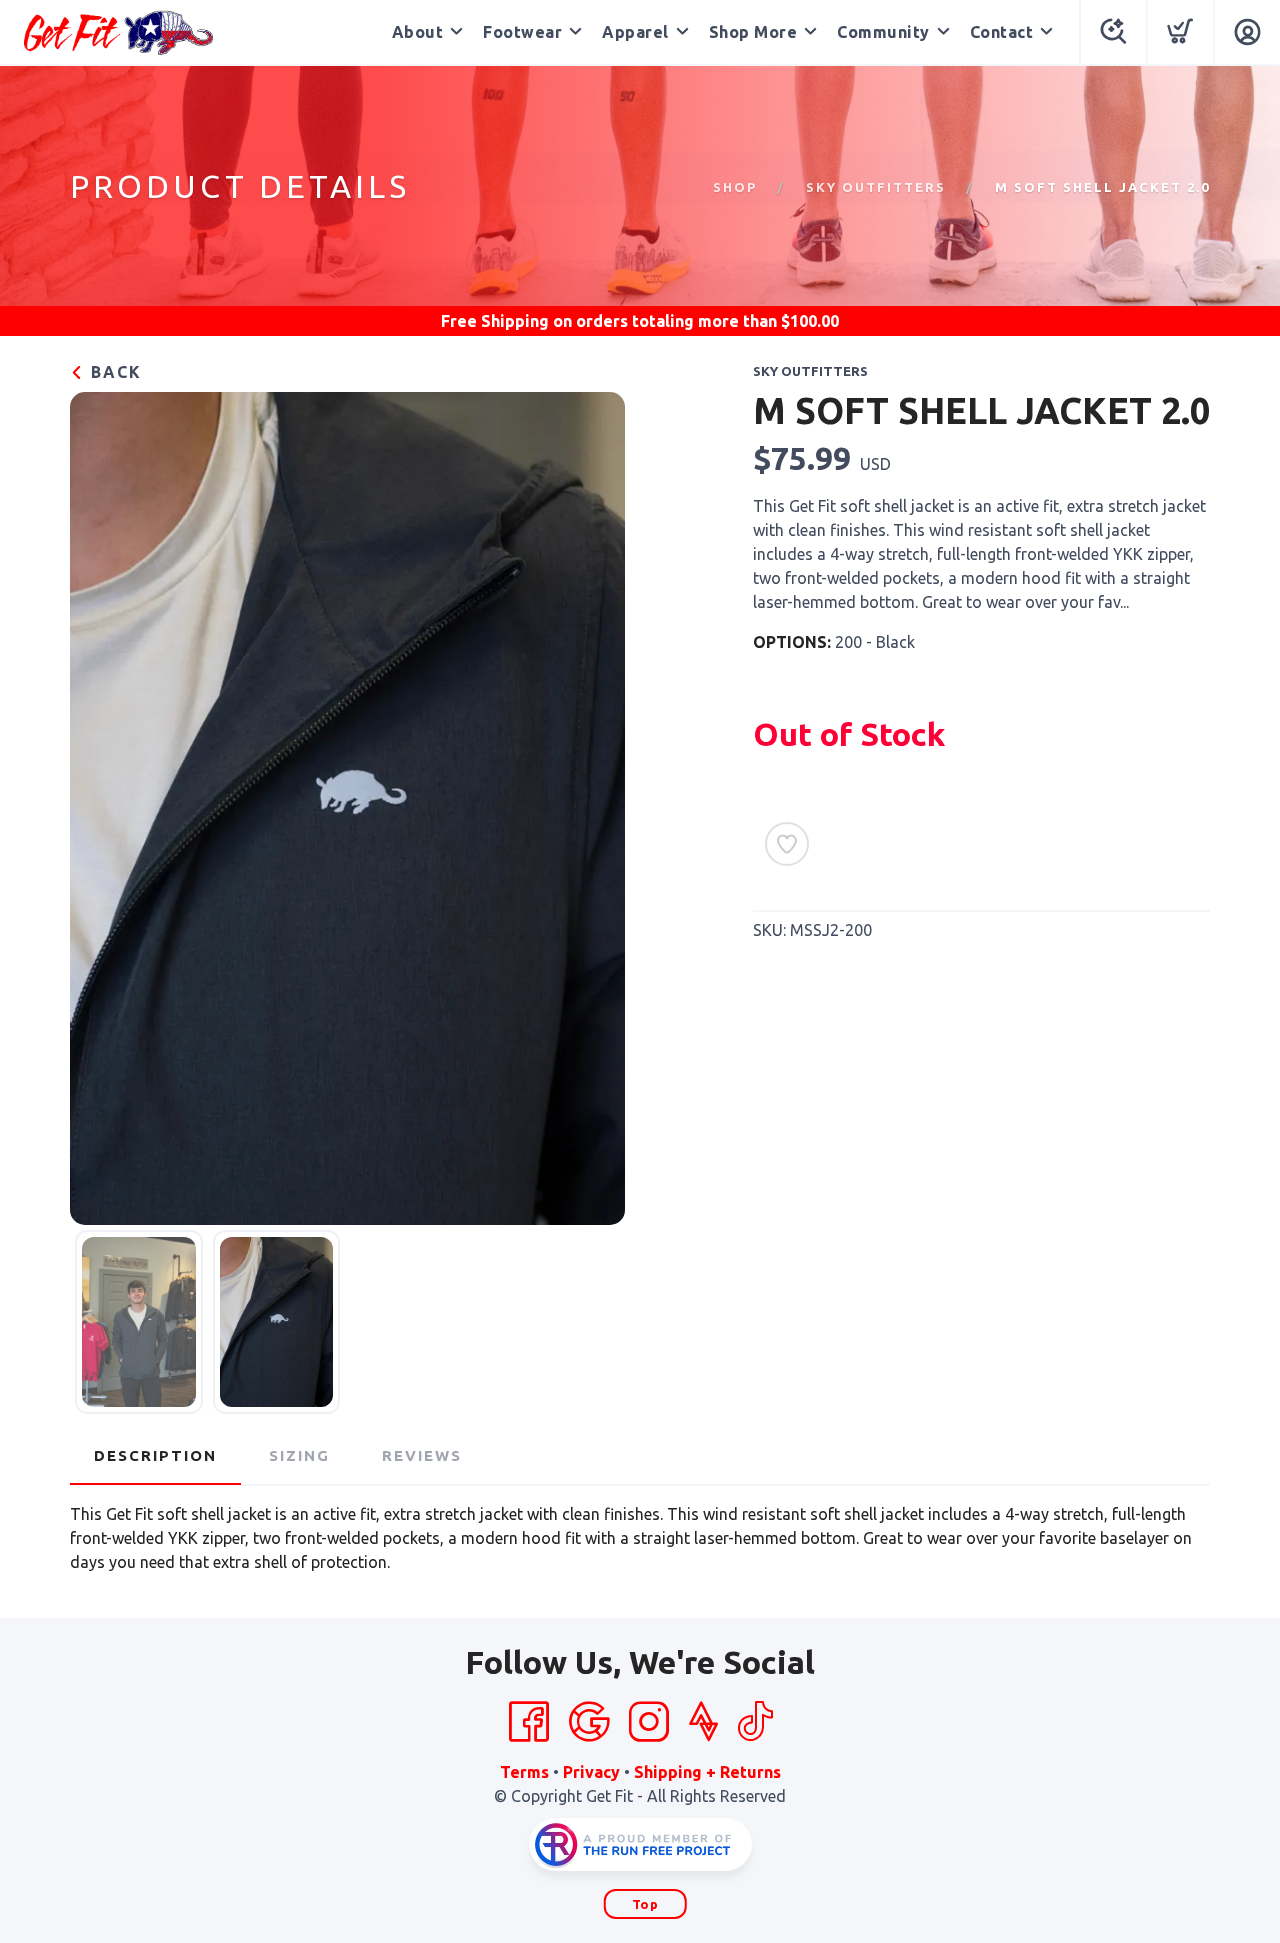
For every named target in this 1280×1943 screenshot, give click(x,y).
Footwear (522, 32)
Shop (735, 187)
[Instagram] (649, 1722)
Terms (524, 1772)
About (418, 32)
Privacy (591, 1772)
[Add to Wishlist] (787, 844)
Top (645, 1904)
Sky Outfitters (876, 187)
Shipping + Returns (707, 1772)
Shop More (753, 32)
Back (113, 372)
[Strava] (703, 1722)
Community (883, 32)
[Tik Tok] (755, 1722)
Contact (1002, 32)
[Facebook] (529, 1722)
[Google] (589, 1722)
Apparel (635, 32)
